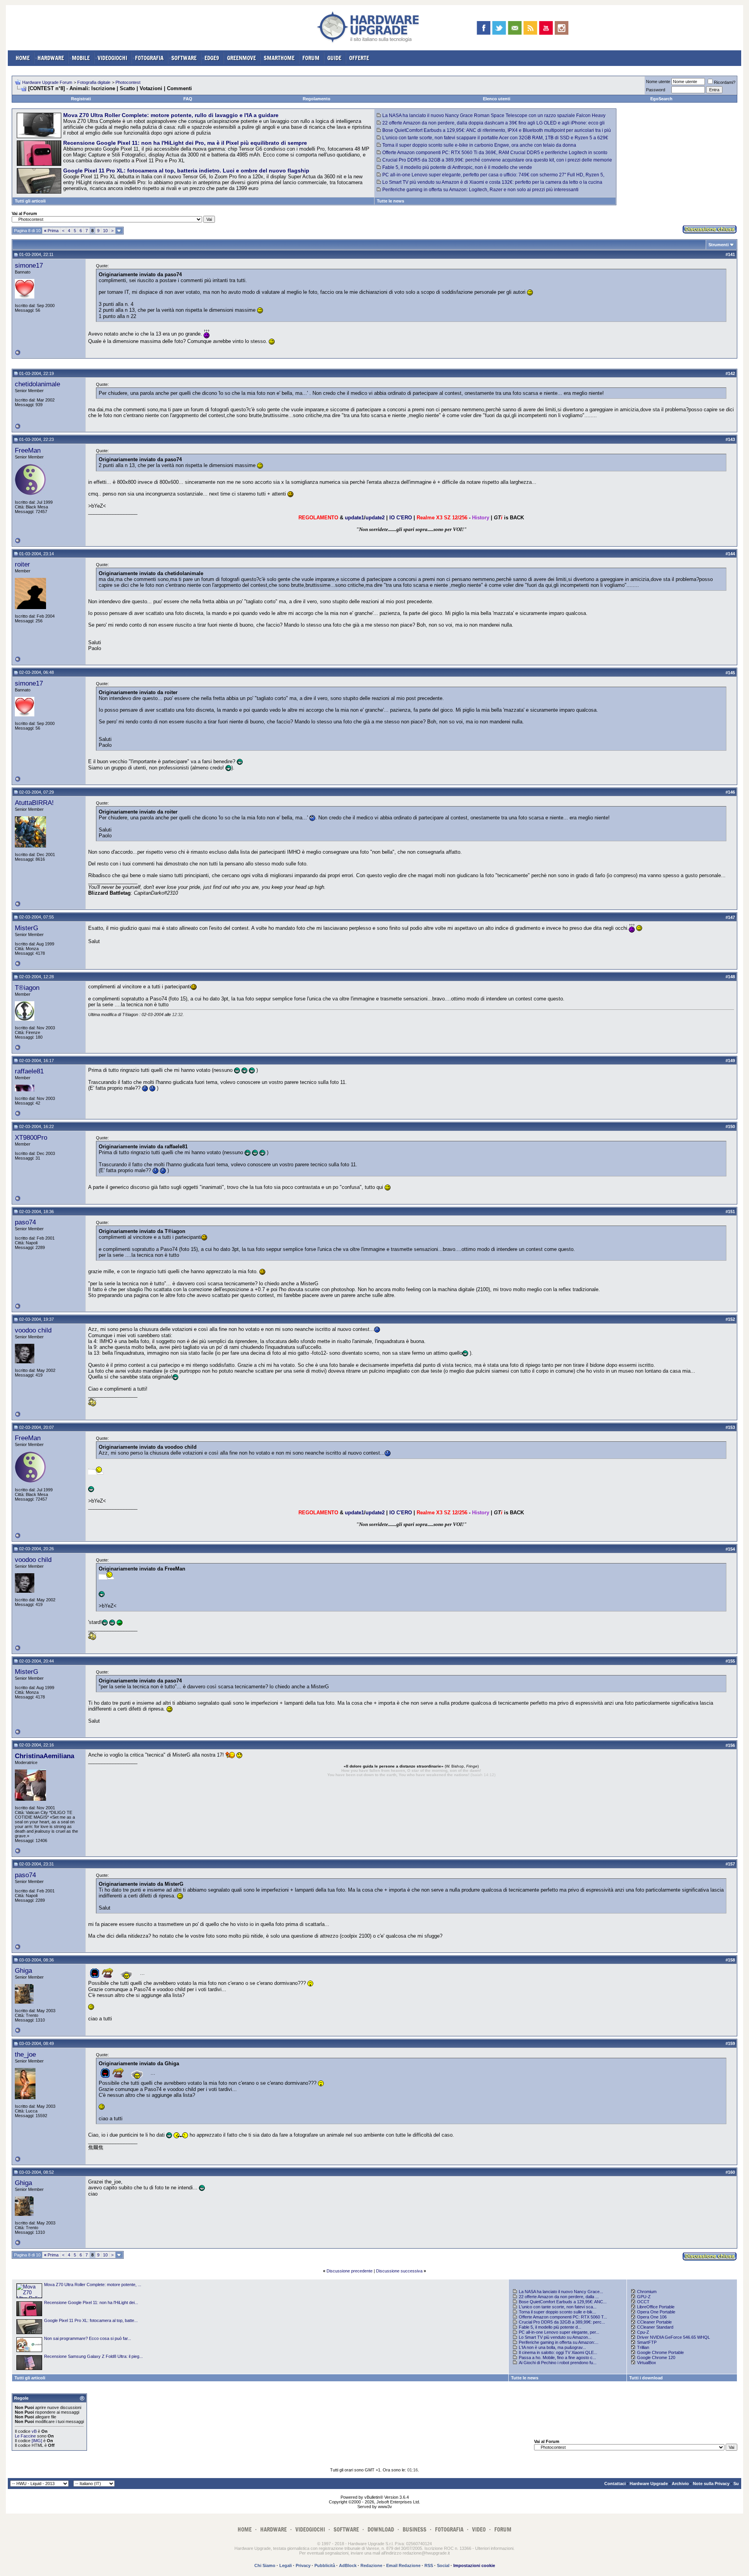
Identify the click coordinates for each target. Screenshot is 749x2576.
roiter (22, 564)
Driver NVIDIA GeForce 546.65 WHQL (674, 2337)
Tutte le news (390, 201)
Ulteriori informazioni (494, 2548)
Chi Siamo (265, 2565)
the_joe (25, 2054)
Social (443, 2565)
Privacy (303, 2565)
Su (736, 2484)
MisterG (27, 928)
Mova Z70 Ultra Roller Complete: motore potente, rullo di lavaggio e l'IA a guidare (171, 115)
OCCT (643, 2302)
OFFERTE (359, 58)
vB (34, 2431)
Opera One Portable (656, 2312)
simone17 (29, 265)
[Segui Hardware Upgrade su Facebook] (484, 28)
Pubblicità (325, 2565)
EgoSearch (661, 99)
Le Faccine (25, 2436)
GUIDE (334, 58)
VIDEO (479, 2529)
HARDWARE (51, 58)
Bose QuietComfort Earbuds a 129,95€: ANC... (563, 2302)
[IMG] (37, 2441)
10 (105, 231)
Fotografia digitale (94, 82)
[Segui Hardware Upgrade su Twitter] (499, 28)
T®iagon (27, 988)
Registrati (81, 99)
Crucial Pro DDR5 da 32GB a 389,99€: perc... (562, 2322)
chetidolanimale (37, 384)
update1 (354, 518)
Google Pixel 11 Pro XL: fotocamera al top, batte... (91, 2320)
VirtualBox (647, 2363)
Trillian (643, 2347)
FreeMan (28, 450)
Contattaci (615, 2484)
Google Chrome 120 (656, 2357)
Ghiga (23, 1970)
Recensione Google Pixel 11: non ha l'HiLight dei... (91, 2302)
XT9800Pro (31, 1137)
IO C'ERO (401, 518)
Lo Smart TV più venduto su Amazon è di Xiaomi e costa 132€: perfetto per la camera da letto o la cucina (492, 182)
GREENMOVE (241, 58)
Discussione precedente (350, 2271)
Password (656, 90)
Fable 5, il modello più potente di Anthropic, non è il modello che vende (457, 167)
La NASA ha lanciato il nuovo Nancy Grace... (561, 2292)
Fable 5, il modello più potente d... (550, 2327)
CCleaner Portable (654, 2322)
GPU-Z (644, 2297)
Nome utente (658, 82)
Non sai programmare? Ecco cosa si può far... (88, 2338)
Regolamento (317, 99)
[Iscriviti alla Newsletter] (515, 28)
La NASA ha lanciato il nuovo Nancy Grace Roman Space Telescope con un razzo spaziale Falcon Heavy (494, 115)
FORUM (311, 58)
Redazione (371, 2565)
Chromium (647, 2292)
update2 (375, 518)
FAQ (188, 99)
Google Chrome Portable (660, 2352)
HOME (23, 58)
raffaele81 (29, 1071)
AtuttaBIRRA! (34, 803)
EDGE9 (212, 58)
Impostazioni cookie (474, 2565)
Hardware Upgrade (649, 2484)
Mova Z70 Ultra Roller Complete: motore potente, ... (93, 2285)
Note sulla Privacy (711, 2484)
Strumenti (719, 245)
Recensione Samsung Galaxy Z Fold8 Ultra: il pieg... (93, 2356)
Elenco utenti (497, 99)
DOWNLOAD (381, 2529)
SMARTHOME (279, 58)
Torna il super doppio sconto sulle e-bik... (557, 2312)
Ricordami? (725, 82)
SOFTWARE (184, 58)
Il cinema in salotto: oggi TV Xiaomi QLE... (558, 2352)
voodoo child (33, 1330)
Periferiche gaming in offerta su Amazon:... (559, 2342)
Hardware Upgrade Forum (47, 82)
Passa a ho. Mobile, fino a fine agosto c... (557, 2357)
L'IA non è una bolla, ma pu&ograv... (552, 2347)
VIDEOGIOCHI (112, 58)
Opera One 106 (652, 2317)
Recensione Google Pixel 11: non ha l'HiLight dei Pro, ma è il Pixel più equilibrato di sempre (185, 143)
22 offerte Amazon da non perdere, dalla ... (559, 2297)
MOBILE (81, 58)
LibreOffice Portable (656, 2307)
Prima (51, 231)
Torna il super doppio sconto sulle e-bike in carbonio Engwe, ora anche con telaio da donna (479, 145)
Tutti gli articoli (30, 201)
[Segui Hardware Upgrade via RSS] (530, 28)
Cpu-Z (643, 2332)
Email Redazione (403, 2565)
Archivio (680, 2484)
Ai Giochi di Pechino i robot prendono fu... (558, 2363)
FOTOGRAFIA (149, 58)
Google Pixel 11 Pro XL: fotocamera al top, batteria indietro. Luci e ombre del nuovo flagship (186, 171)
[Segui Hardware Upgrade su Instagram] (562, 28)
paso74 (25, 1222)
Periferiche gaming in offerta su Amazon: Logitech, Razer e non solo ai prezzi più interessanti (480, 190)
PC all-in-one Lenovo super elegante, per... (559, 2332)
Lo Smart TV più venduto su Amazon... (555, 2337)
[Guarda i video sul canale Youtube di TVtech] (546, 28)
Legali (286, 2565)
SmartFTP (647, 2342)
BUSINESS (414, 2529)
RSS (429, 2565)
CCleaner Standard (655, 2327)
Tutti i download (646, 2378)
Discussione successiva (399, 2271)
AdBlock (348, 2565)
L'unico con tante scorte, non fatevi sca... (558, 2307)
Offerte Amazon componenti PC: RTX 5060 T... (563, 2317)
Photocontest (128, 82)
